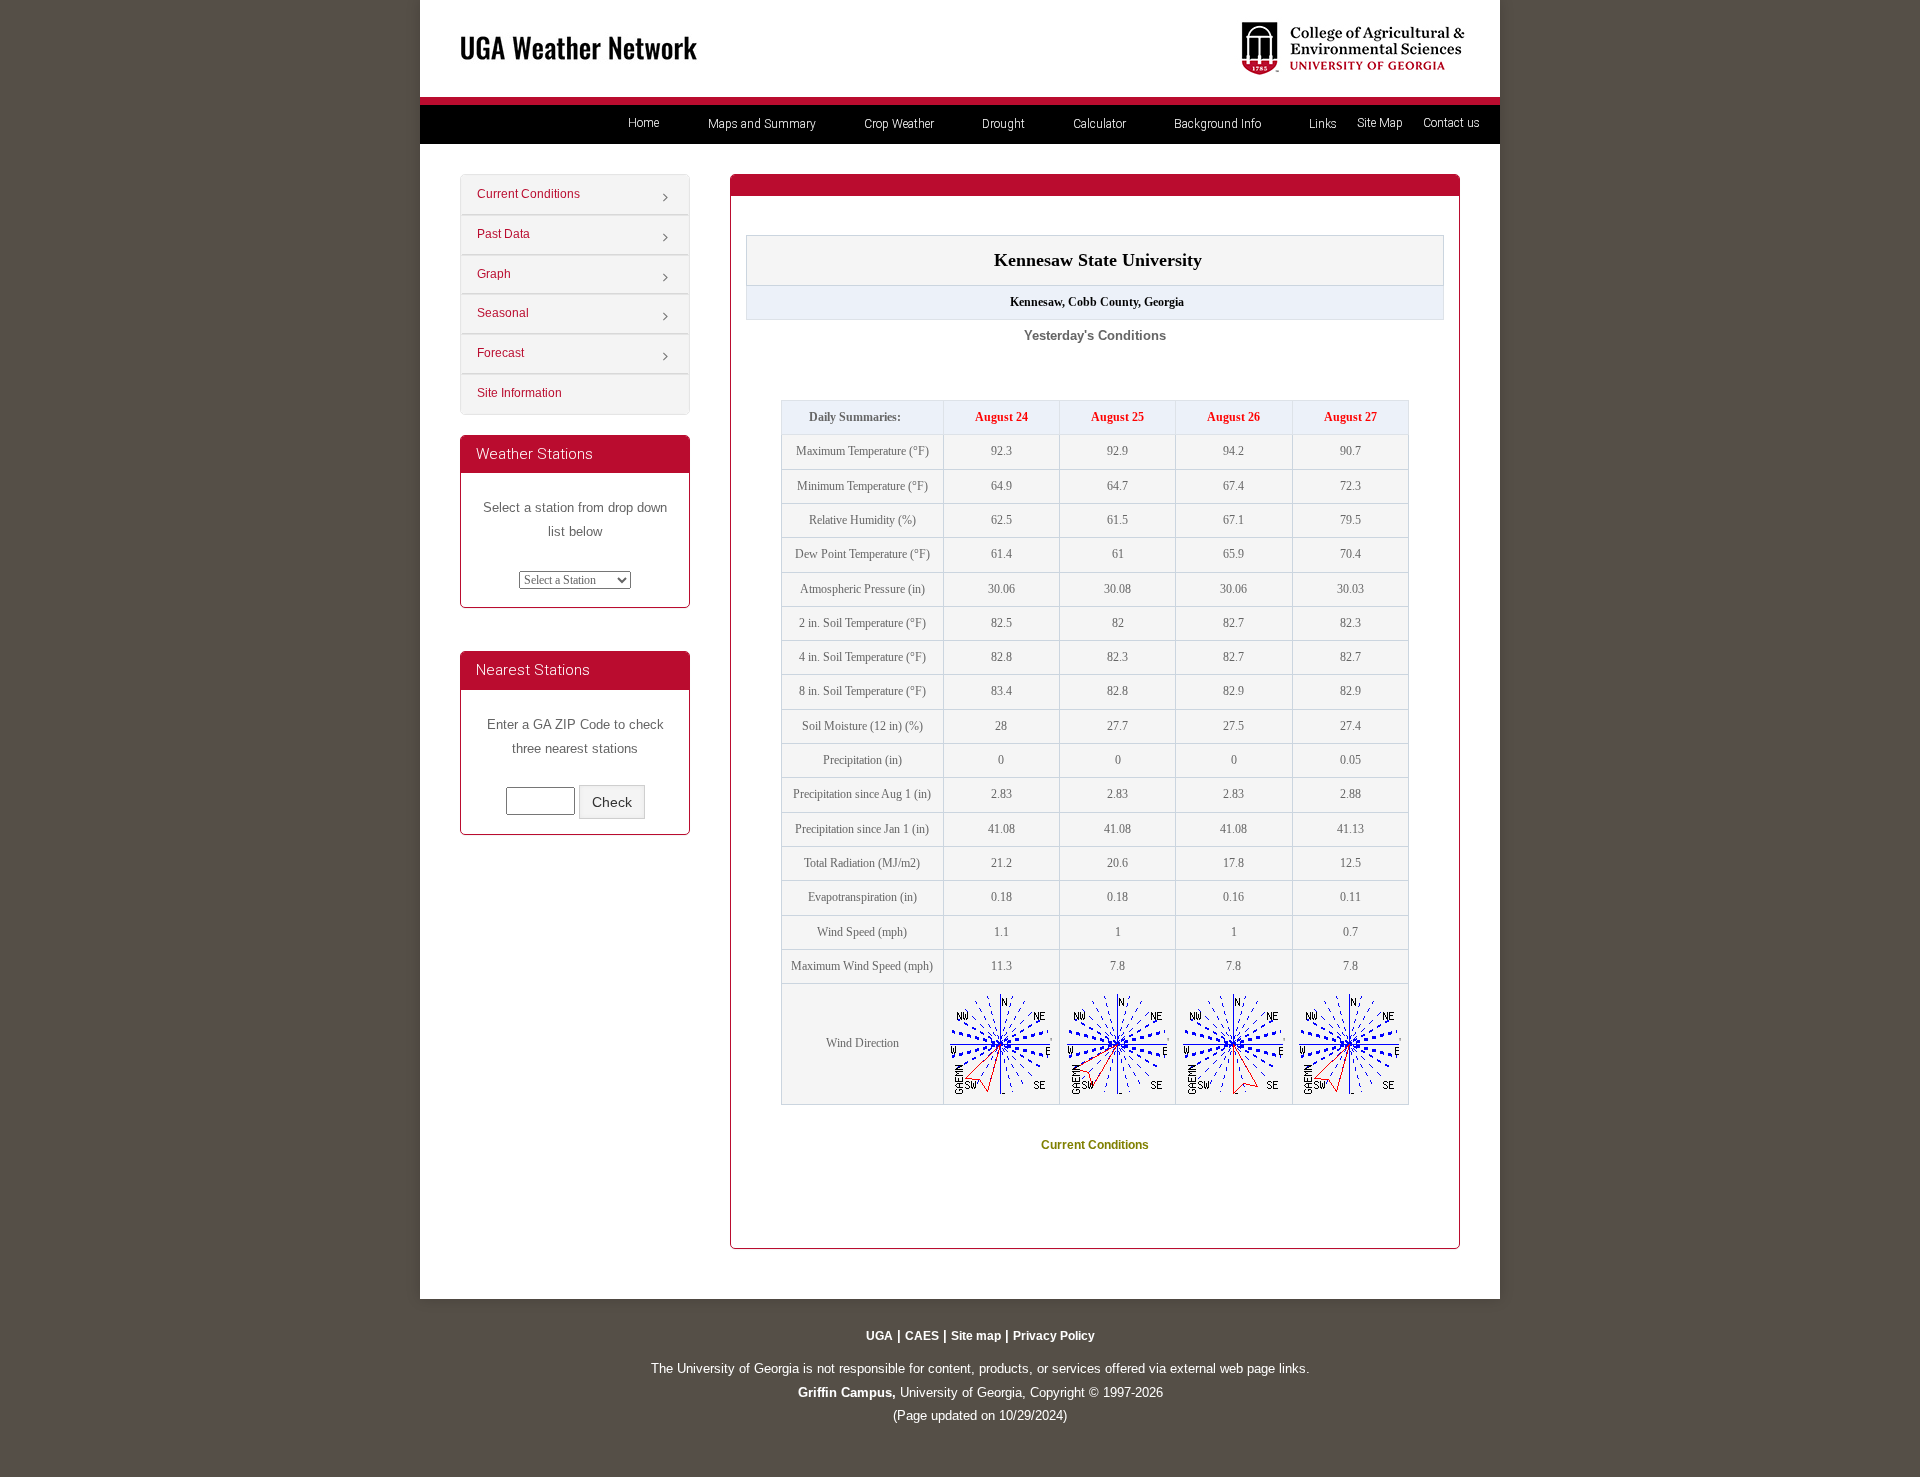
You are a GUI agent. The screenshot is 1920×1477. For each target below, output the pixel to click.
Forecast (500, 353)
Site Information (519, 393)
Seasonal (503, 313)
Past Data (503, 234)
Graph (494, 274)
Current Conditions (528, 194)
